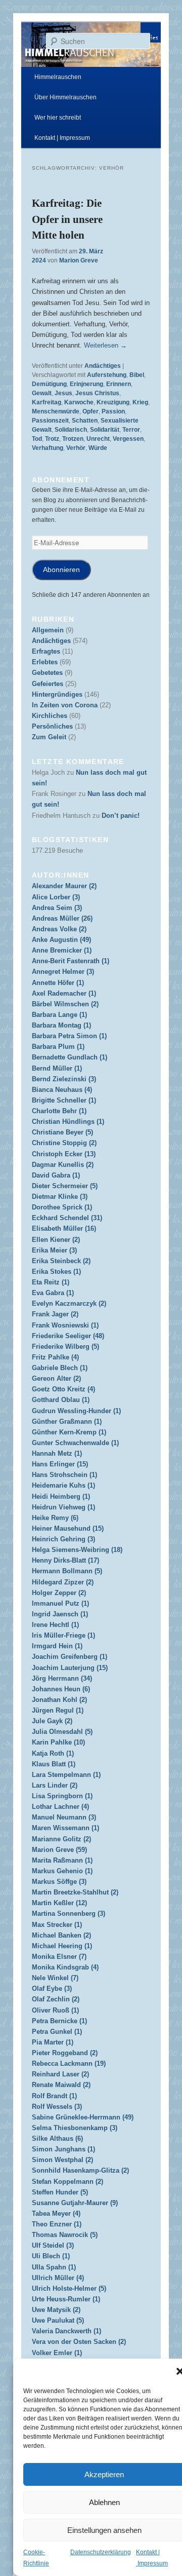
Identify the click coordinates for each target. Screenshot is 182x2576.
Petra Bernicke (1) (59, 2021)
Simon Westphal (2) (62, 2160)
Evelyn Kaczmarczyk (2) (69, 1303)
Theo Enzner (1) (57, 2224)
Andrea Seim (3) (57, 908)
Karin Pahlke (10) (58, 1742)
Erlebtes (45, 662)
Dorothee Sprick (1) (62, 1207)
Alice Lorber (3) (56, 897)
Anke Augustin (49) (61, 940)
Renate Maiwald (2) (61, 2085)
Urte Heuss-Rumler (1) (66, 2299)
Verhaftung (48, 448)
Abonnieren (61, 570)
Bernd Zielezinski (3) (64, 1079)
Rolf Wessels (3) (57, 2107)
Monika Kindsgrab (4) (65, 1967)
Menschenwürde (56, 411)
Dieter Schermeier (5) (65, 1186)
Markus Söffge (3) (59, 1882)
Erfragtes (46, 651)
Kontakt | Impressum (62, 138)
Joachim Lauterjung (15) (70, 1668)
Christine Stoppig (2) (64, 1143)
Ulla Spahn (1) (54, 2267)
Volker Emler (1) (57, 2353)
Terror (131, 430)
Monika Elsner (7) (59, 1957)
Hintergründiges (57, 694)
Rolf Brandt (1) (54, 2096)
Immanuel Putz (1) (60, 1603)
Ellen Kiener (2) (56, 1240)
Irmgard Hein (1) (57, 1646)
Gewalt (42, 393)
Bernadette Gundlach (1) (70, 1057)
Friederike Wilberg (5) (65, 1347)
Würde (98, 448)
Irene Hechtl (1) (55, 1625)
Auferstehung (107, 375)
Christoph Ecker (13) (64, 1154)
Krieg (140, 402)
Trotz (52, 439)
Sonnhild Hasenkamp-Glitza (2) (80, 2170)
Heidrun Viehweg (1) (63, 1507)
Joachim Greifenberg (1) (70, 1657)
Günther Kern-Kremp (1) (69, 1432)
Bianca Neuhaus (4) (62, 1090)
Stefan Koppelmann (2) (67, 2182)
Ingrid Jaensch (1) (60, 1614)
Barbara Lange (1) (59, 1015)
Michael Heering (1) (62, 1946)
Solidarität (105, 430)
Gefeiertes (48, 684)
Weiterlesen (105, 345)
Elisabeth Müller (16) (64, 1228)
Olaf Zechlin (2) (56, 1999)
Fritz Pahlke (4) (55, 1357)
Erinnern (119, 384)
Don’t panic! (121, 816)
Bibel (137, 375)
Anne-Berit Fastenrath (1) (71, 961)
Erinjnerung (86, 384)
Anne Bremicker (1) (62, 950)
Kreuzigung (113, 402)
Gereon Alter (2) (56, 1378)
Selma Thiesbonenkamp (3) (75, 2128)
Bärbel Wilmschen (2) (65, 1004)
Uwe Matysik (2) (56, 2310)
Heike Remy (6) (55, 1518)
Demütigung (49, 384)
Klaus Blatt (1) (54, 1764)
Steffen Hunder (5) (60, 2192)
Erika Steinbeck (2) (61, 1261)
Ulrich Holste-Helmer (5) (69, 2288)
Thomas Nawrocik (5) (65, 2235)
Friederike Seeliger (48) (68, 1336)
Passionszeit (50, 421)
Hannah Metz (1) (57, 1453)
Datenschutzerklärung (101, 2552)
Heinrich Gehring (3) (63, 1539)
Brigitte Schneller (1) (64, 1100)
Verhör (76, 448)
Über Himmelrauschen (65, 97)
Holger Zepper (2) (59, 1593)
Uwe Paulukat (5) (58, 2320)
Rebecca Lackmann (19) (69, 2063)
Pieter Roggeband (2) (65, 2053)
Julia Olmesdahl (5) (62, 1732)
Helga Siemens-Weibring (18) (77, 1550)
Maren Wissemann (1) (65, 1828)
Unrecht (98, 439)
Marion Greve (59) (59, 1850)
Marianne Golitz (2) (61, 1839)
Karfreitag (47, 402)
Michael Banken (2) (61, 1935)
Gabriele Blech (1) (60, 1368)
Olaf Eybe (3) (52, 1988)
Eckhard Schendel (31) (67, 1218)
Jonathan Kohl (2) (59, 1700)
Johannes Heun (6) (61, 1689)
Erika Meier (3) (54, 1250)
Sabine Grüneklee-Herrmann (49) (83, 2117)
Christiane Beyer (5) (62, 1132)
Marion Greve (79, 260)
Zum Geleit (49, 737)
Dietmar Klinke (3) (60, 1197)
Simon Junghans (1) (63, 2149)
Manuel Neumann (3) (64, 1817)
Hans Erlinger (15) (60, 1464)
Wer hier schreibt (58, 118)
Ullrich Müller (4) (58, 2278)
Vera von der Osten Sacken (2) (79, 2342)
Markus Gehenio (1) (62, 1871)
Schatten (85, 421)
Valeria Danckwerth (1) (66, 2331)
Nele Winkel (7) (55, 1978)
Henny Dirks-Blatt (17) (65, 1560)
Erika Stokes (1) (56, 1272)
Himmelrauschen (58, 77)
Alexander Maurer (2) (64, 886)
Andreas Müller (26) (62, 918)
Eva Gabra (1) (53, 1293)
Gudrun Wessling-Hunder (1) (76, 1411)
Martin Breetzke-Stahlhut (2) (75, 1892)
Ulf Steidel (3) (53, 2245)
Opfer (90, 411)
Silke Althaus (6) (57, 2138)
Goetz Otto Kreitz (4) (63, 1389)
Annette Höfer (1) (58, 983)
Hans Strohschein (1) (64, 1475)
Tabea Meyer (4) (56, 2213)
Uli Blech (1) (51, 2256)
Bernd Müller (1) (57, 1068)
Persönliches (52, 726)
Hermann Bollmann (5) (67, 1571)
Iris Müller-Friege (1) (63, 1635)
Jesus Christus (97, 393)
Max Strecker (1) (57, 1925)
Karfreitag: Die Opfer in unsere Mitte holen (67, 219)
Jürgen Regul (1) (58, 1710)
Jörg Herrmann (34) (62, 1678)
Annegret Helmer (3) (63, 972)
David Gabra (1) (56, 1175)
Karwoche (79, 402)
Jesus (63, 393)
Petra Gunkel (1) (57, 2032)
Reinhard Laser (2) (60, 2074)
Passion (113, 411)
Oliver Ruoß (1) (55, 2010)
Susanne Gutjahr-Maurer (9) (75, 2203)
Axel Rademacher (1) (64, 993)
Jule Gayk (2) (52, 1721)
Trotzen (73, 439)
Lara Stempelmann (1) (66, 1775)
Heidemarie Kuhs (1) (63, 1485)
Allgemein (48, 630)
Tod (37, 439)
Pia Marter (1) (53, 2042)
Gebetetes (47, 673)
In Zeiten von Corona (65, 705)
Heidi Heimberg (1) (61, 1497)
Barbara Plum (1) (58, 1047)
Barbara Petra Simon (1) (69, 1036)
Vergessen (128, 439)
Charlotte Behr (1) (59, 1111)
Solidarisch (71, 430)
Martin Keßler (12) (59, 1903)
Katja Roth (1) (53, 1753)
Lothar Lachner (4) (60, 1807)
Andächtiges (103, 366)
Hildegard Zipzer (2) (63, 1582)
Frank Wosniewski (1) (65, 1325)
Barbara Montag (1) (61, 1025)
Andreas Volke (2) (59, 929)
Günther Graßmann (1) (67, 1422)
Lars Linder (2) (55, 1785)
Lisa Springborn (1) (62, 1796)
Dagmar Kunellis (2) (63, 1165)
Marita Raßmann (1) (62, 1860)
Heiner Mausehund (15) (68, 1528)
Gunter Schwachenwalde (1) (75, 1443)
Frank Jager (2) (55, 1314)
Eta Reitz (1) (51, 1282)
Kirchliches (50, 716)
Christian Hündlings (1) (68, 1122)
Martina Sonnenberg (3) (69, 1914)
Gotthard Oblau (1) (61, 1400)
